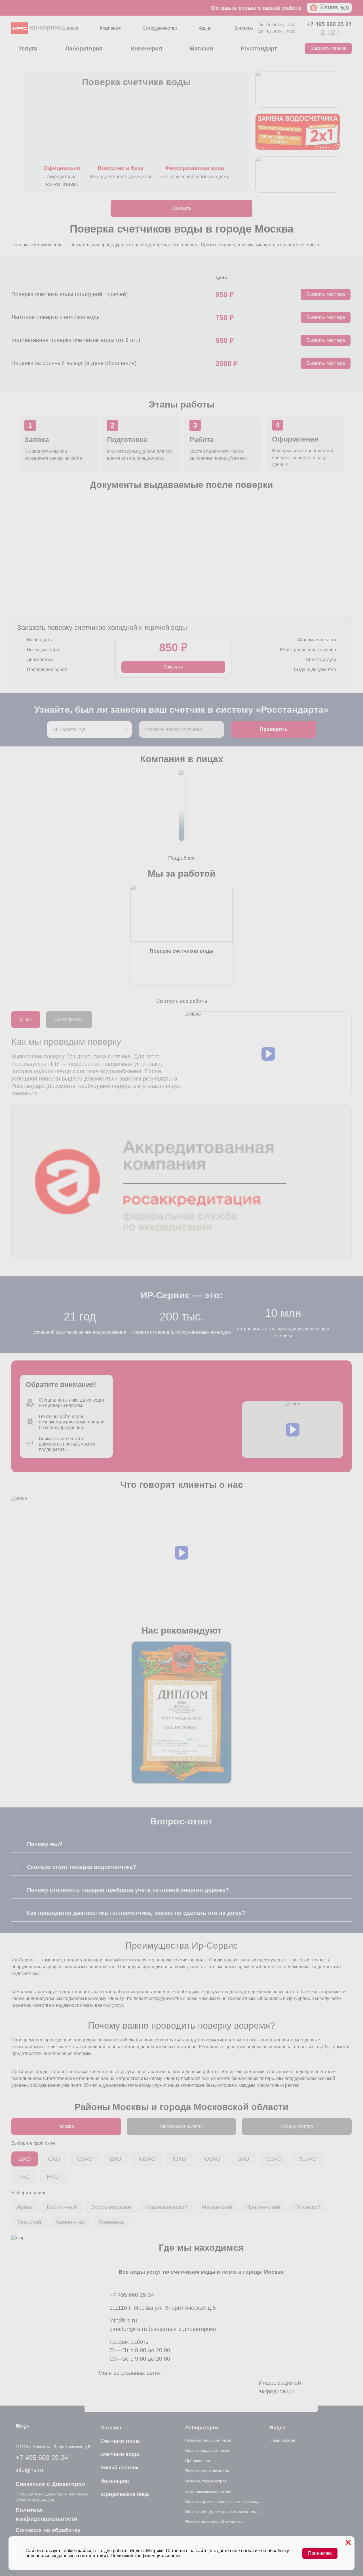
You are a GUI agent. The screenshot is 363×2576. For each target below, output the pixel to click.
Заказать (182, 208)
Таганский (307, 2207)
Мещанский (217, 2207)
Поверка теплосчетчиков (208, 2440)
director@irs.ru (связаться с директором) (163, 2329)
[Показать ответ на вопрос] (17, 1844)
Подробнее (181, 858)
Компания (110, 28)
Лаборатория (84, 48)
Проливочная (198, 2461)
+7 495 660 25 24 (329, 24)
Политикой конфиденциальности (145, 2556)
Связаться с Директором (51, 2484)
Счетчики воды (120, 2454)
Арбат (25, 2207)
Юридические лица (125, 2494)
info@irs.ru (123, 2320)
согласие (251, 2551)
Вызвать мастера (326, 294)
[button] (268, 1054)
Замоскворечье (111, 2207)
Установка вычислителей (208, 2491)
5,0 (345, 8)
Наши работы (282, 2440)
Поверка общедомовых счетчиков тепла (222, 2512)
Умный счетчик (119, 2468)
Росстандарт (259, 48)
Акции (205, 28)
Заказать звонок (328, 48)
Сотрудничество (160, 28)
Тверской (29, 2222)
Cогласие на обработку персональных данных (48, 2534)
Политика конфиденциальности (46, 2514)
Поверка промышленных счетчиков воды (223, 2501)
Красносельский (166, 2207)
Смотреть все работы (182, 1001)
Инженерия (146, 48)
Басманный (62, 2207)
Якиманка (111, 2222)
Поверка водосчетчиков (207, 2450)
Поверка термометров (206, 2481)
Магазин (201, 48)
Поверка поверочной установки (214, 2522)
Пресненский (263, 2207)
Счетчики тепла (120, 2441)
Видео (278, 2428)
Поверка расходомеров (207, 2471)
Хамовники (70, 2222)
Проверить (274, 729)
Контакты (243, 28)
